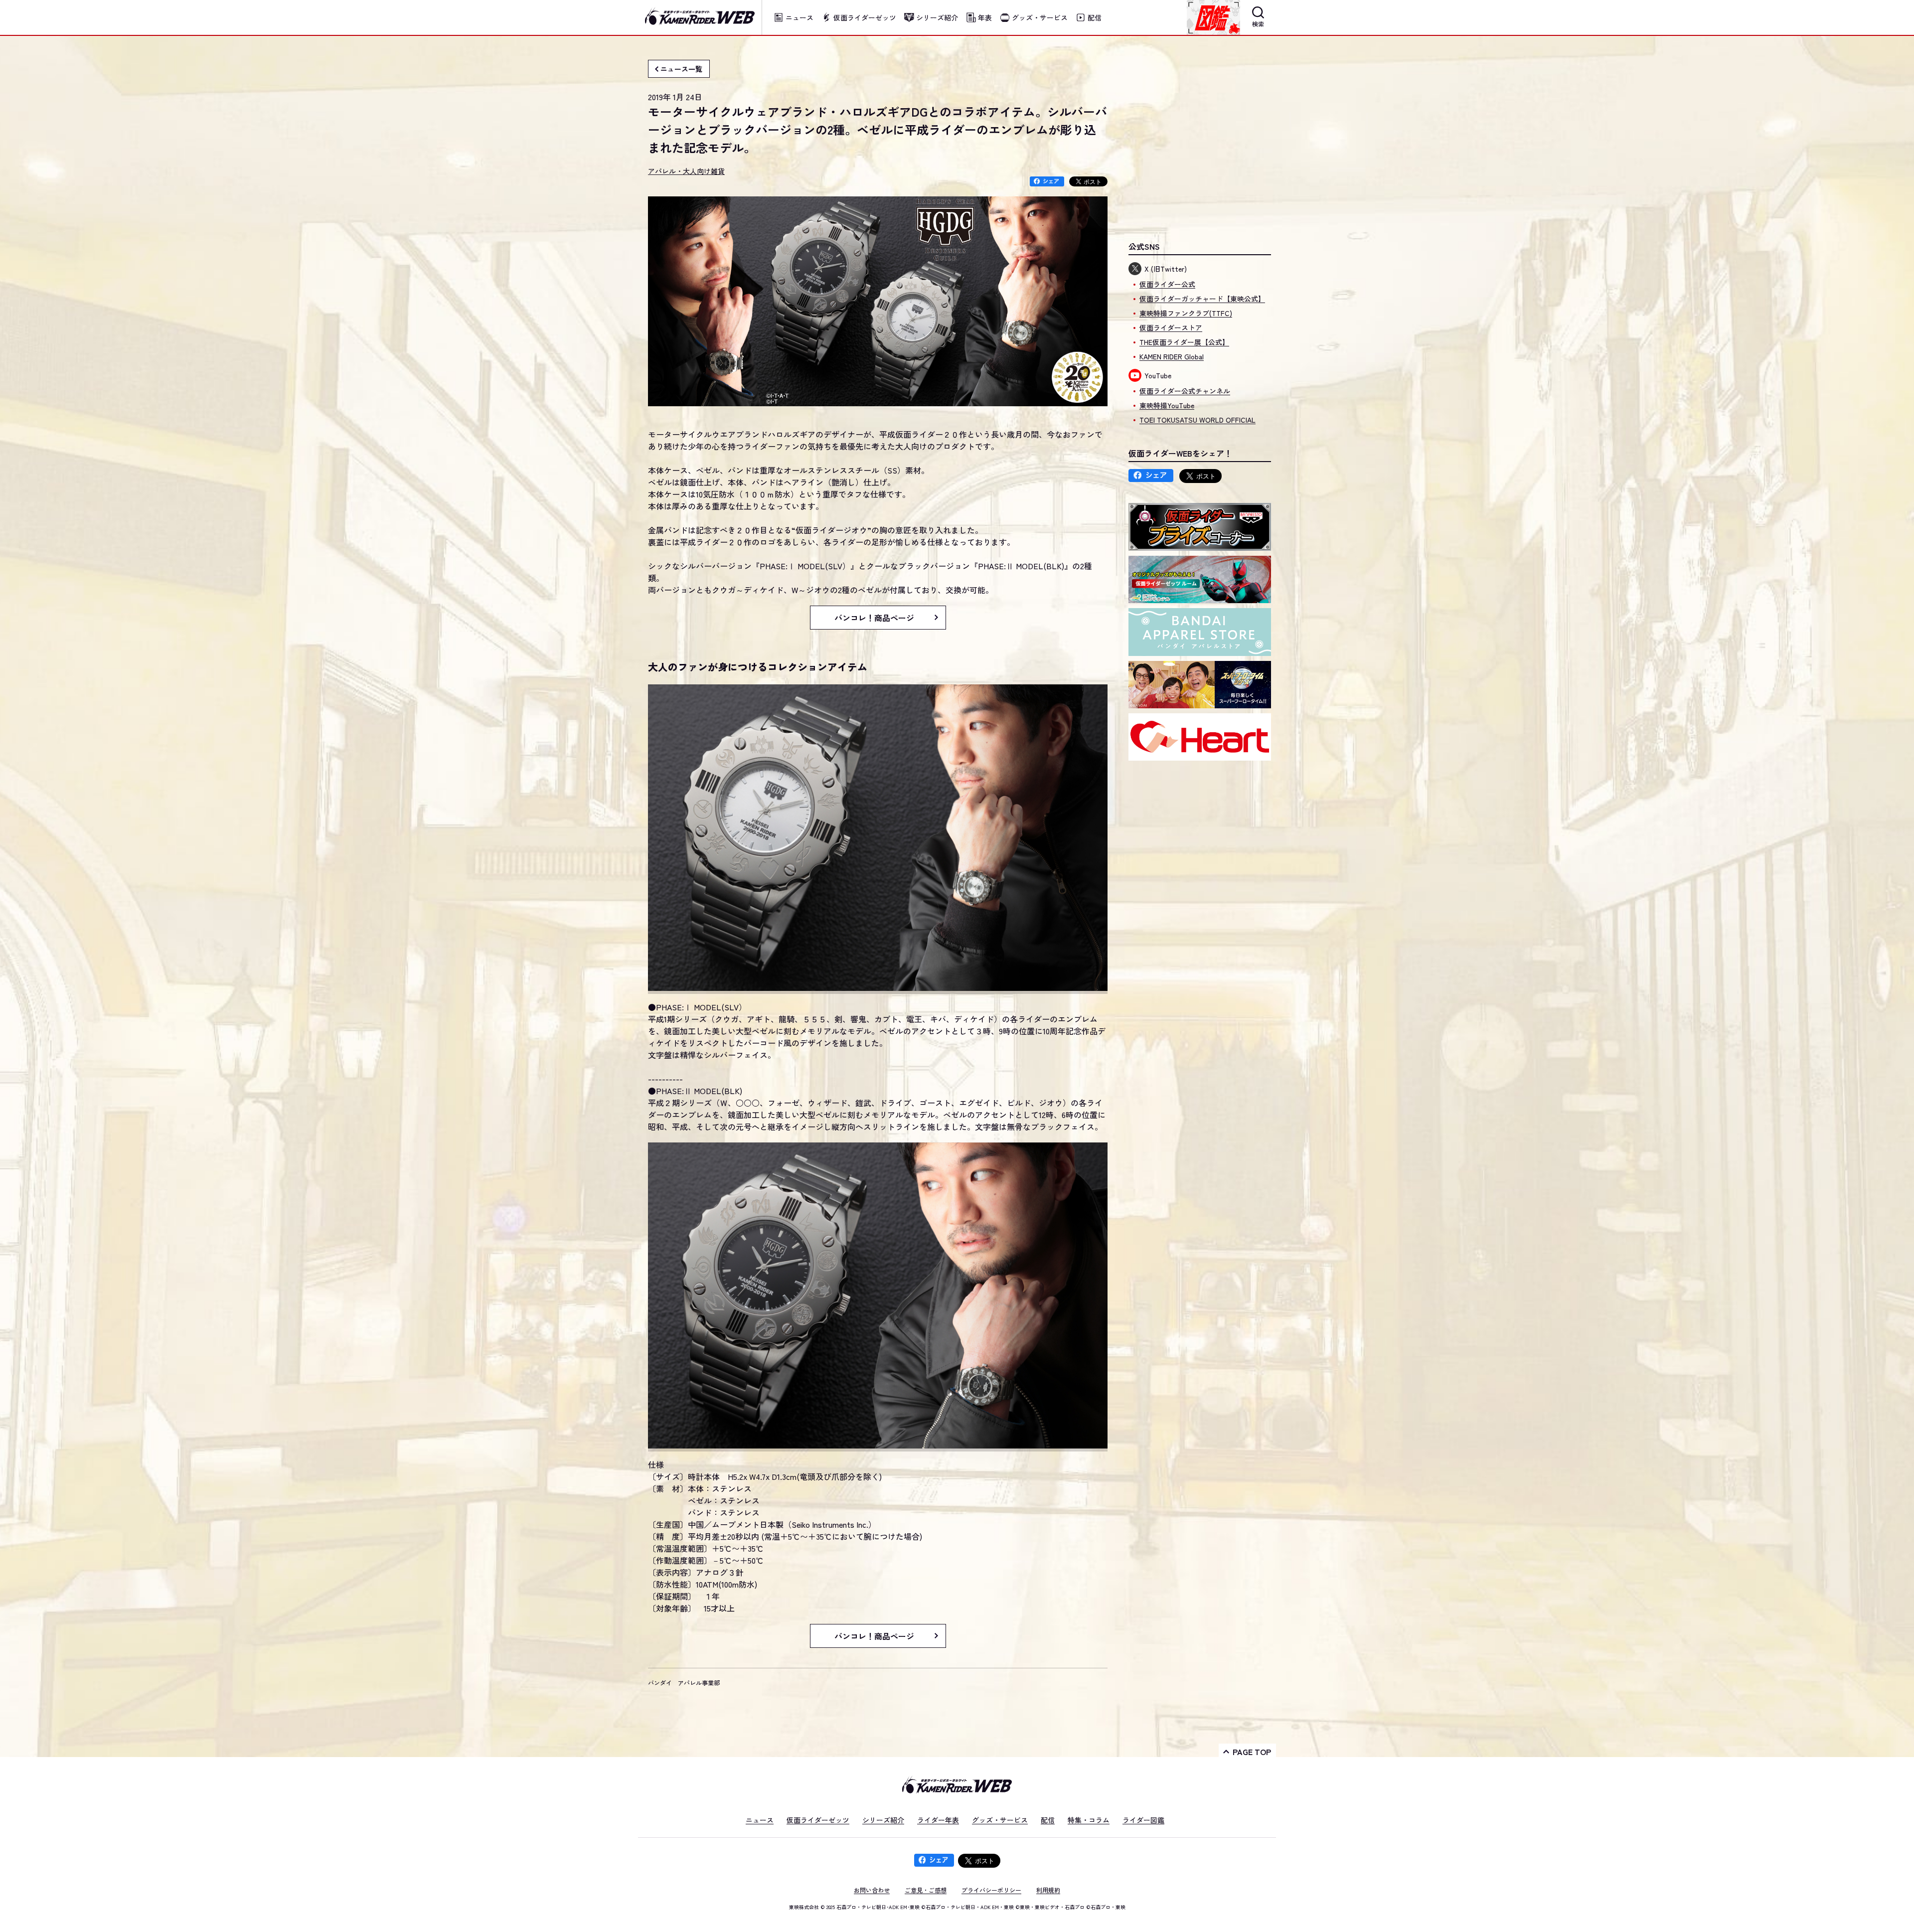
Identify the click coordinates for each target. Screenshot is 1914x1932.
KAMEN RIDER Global (1172, 356)
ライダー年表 (938, 1820)
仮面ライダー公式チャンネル (1185, 391)
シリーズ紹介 (883, 1820)
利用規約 (1048, 1890)
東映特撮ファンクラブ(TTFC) (1186, 313)
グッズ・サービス (1000, 1820)
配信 (1048, 1820)
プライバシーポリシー (991, 1890)
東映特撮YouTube (1167, 405)
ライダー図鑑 (1143, 1820)
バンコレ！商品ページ (874, 618)
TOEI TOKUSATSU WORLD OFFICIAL (1197, 420)
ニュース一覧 (681, 69)
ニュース (760, 1820)
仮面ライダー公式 (1167, 284)
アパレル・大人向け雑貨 (686, 171)
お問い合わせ (872, 1890)
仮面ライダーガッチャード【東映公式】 (1202, 299)
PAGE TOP (1252, 1752)
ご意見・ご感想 (926, 1890)
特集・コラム (1089, 1820)
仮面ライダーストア (1171, 327)
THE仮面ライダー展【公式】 (1184, 342)
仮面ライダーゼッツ (818, 1820)
